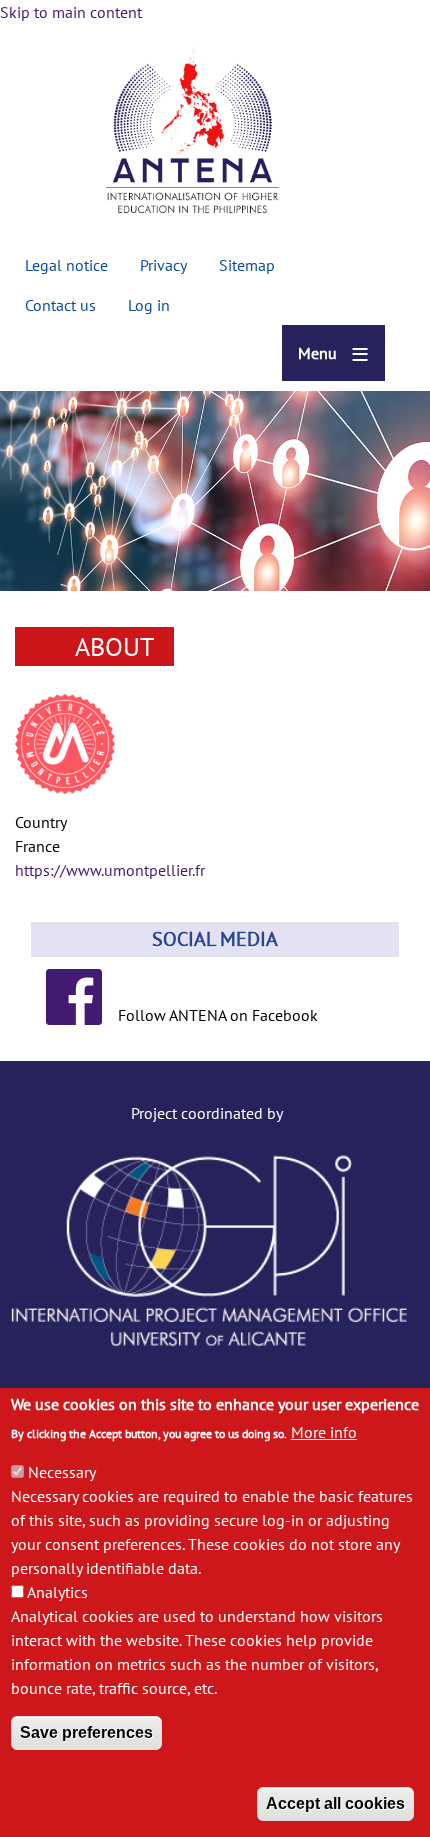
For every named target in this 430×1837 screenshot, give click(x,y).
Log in (149, 305)
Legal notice (66, 265)
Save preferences (86, 1732)
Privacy (163, 265)
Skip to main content (71, 12)
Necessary (62, 1472)
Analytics (57, 1592)
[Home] (192, 134)
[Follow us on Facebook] (82, 1015)
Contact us (60, 305)
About (114, 646)
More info (324, 1432)
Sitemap (247, 265)
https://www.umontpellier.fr (110, 870)
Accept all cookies (335, 1803)
